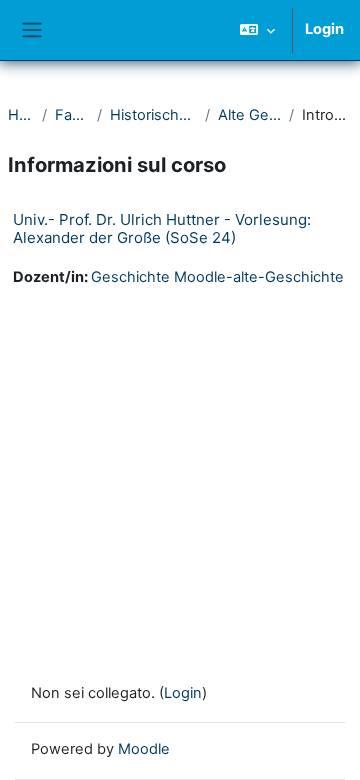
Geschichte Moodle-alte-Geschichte (217, 277)
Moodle (144, 749)
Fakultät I (72, 115)
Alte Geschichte (250, 115)
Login (324, 29)
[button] (257, 30)
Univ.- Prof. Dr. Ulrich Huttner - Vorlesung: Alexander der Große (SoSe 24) (162, 228)
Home (21, 115)
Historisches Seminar (153, 115)
